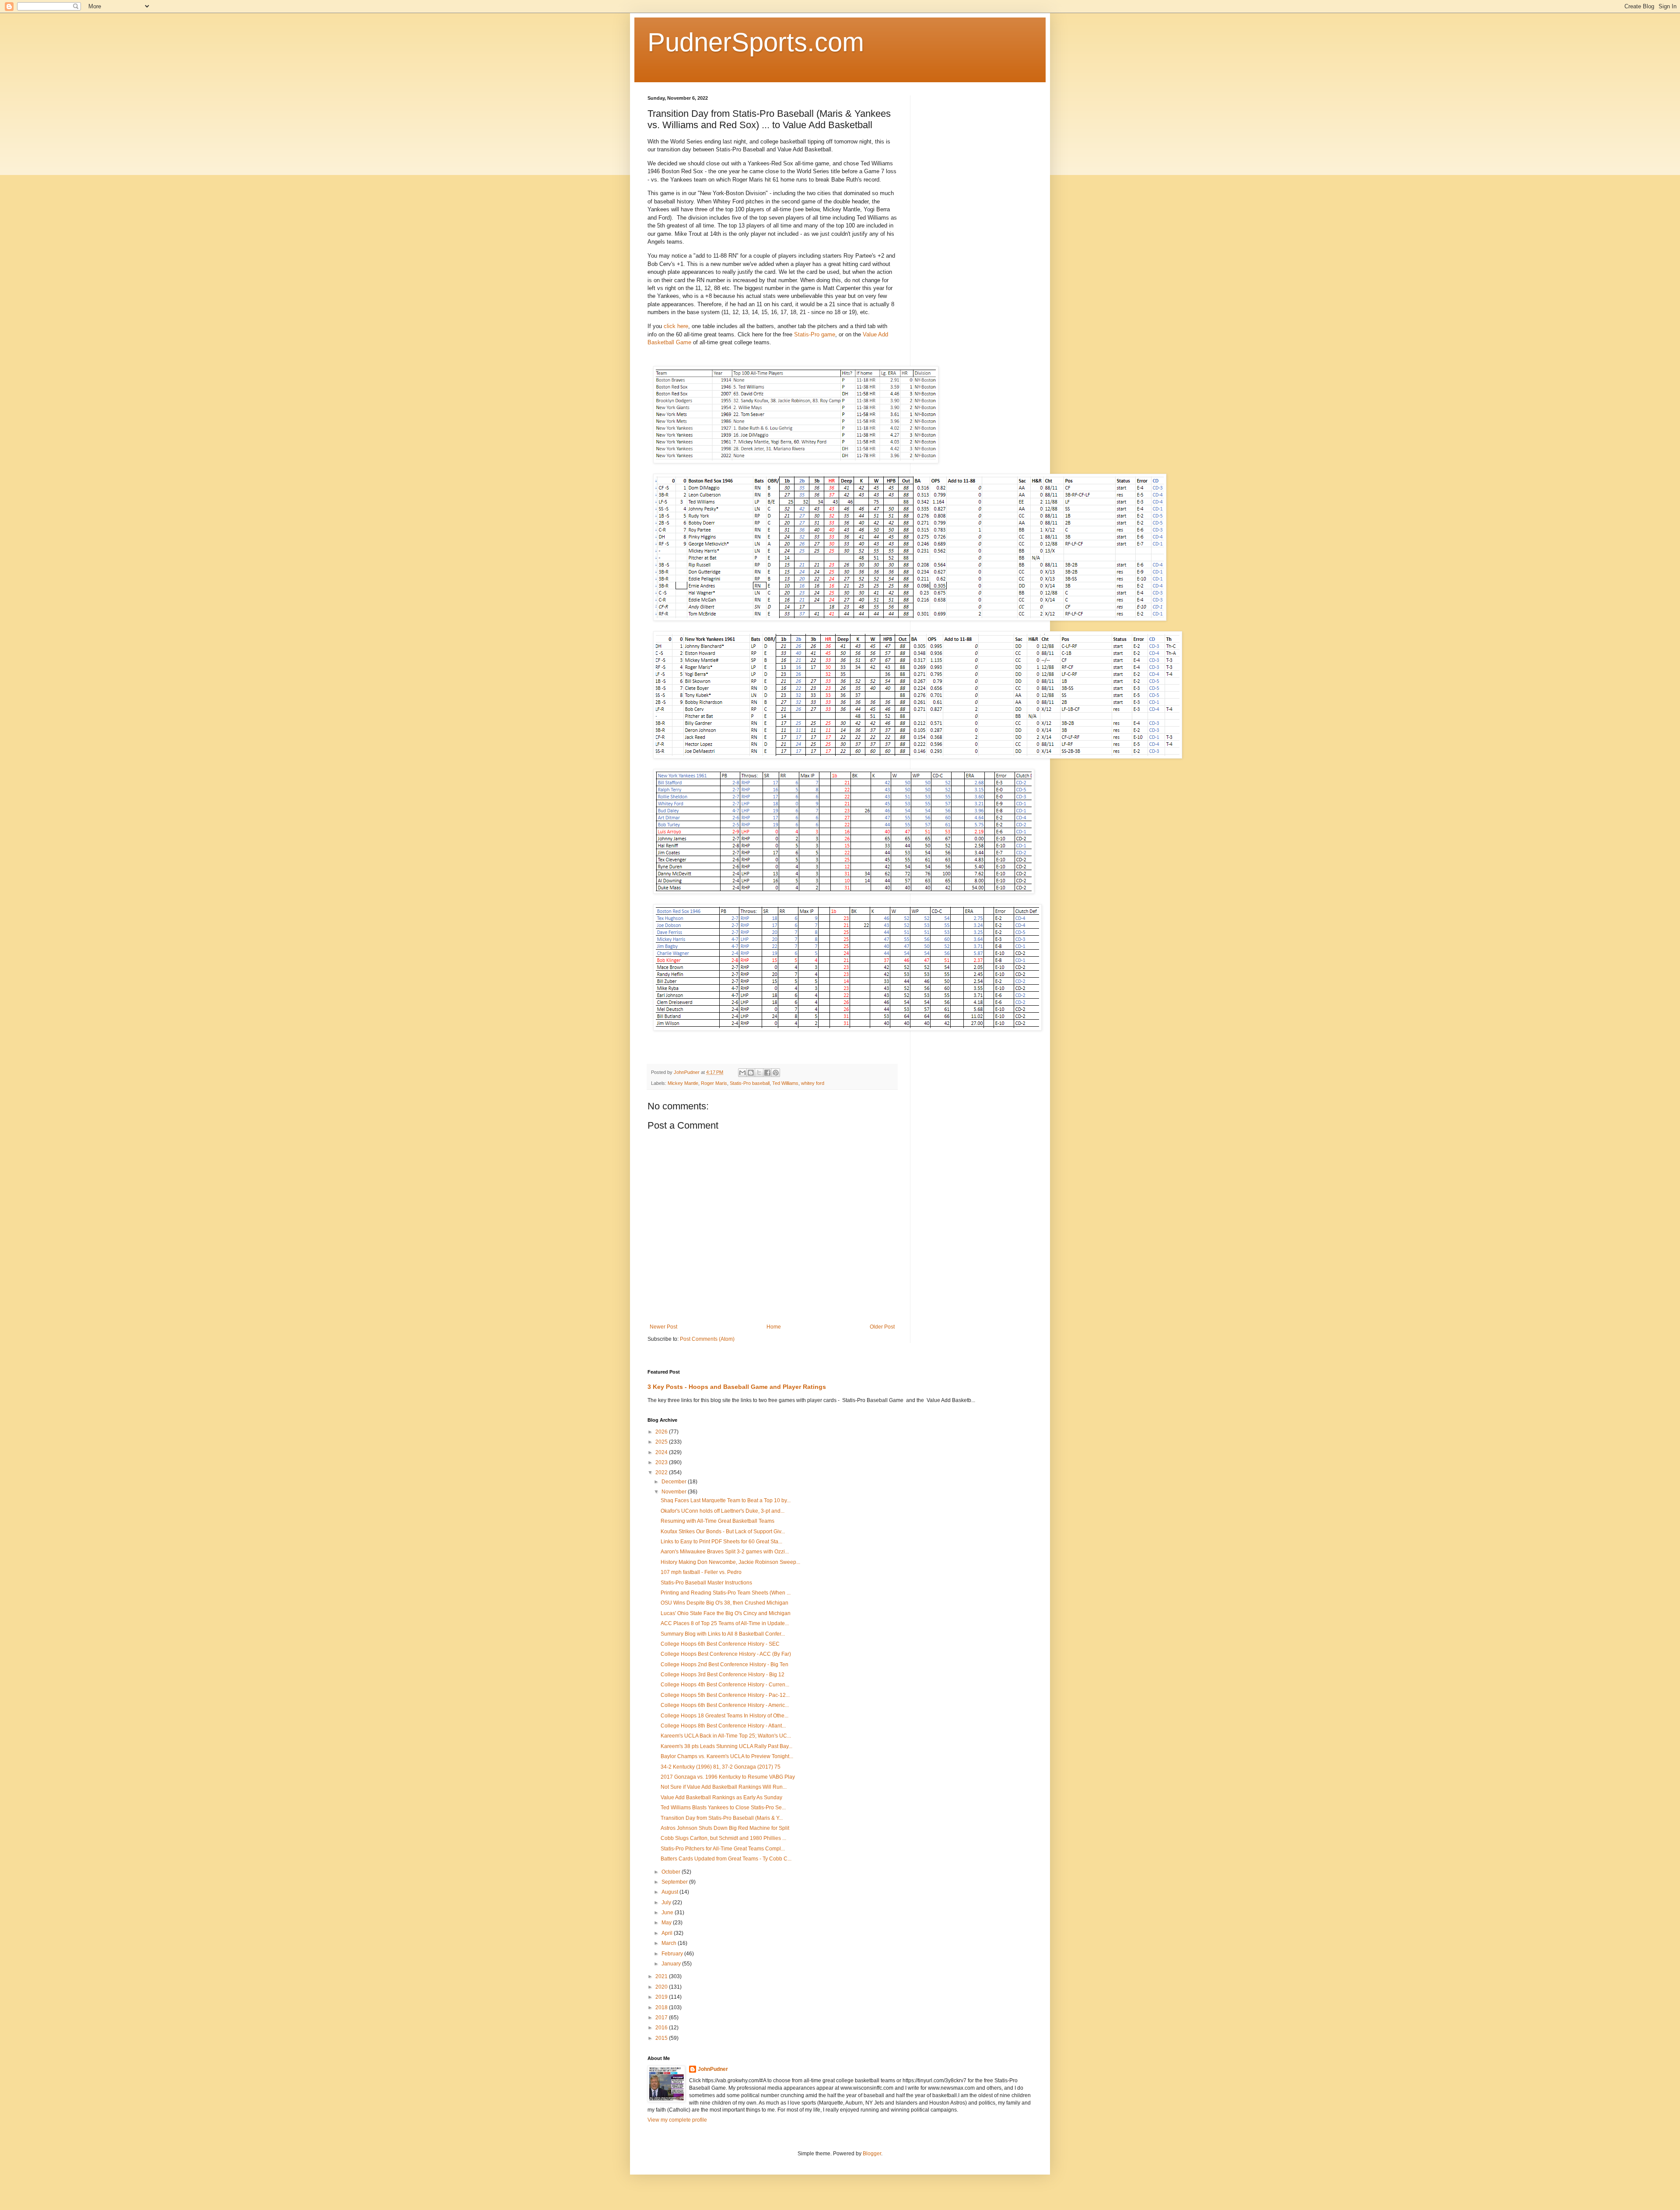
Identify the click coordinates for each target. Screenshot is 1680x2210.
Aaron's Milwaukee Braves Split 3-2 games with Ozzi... (725, 1552)
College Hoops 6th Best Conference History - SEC (720, 1644)
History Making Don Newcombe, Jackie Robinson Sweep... (730, 1562)
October (672, 1872)
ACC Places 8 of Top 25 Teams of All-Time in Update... (725, 1623)
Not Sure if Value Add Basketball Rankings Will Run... (724, 1787)
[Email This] (742, 1073)
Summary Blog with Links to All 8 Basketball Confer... (723, 1634)
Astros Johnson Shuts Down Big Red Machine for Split (725, 1828)
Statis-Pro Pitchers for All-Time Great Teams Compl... (723, 1849)
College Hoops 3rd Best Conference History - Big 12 (723, 1675)
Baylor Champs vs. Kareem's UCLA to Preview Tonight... (727, 1756)
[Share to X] (759, 1073)
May (667, 1923)
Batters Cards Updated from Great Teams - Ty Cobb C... (726, 1859)
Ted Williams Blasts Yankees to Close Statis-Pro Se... (723, 1808)
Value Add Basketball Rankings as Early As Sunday (721, 1797)
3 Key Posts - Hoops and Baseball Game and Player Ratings (737, 1387)
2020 (662, 1987)
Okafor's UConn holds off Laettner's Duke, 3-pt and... (723, 1511)
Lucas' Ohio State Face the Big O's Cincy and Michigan (726, 1613)
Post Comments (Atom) (707, 1339)
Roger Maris (714, 1083)
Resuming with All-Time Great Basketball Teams (717, 1521)
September (675, 1882)
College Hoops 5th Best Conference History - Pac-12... (725, 1695)
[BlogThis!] (751, 1073)
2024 (662, 1452)
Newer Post (663, 1327)
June (668, 1913)
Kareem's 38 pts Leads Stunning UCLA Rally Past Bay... (726, 1746)
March (670, 1943)
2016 (662, 2028)
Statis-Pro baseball (750, 1083)
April (668, 1933)
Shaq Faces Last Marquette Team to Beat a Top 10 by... (726, 1500)
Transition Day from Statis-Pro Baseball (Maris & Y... (722, 1818)
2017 (662, 2018)
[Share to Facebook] (767, 1073)
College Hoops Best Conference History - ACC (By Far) (726, 1654)
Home (774, 1327)
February (673, 1954)
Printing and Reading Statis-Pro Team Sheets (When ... (726, 1593)
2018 (662, 2007)
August (670, 1892)
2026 (662, 1432)
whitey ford (813, 1083)
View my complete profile (677, 2120)
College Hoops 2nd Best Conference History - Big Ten (724, 1664)
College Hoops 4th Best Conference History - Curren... (725, 1685)
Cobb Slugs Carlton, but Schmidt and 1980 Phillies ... (723, 1838)
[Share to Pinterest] (776, 1073)
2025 (662, 1442)
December (675, 1482)
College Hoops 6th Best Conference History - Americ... (725, 1705)
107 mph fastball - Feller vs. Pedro (701, 1572)
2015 (662, 2038)
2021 (662, 1976)
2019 (662, 1997)
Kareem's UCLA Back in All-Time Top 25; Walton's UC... (726, 1736)
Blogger (872, 2154)
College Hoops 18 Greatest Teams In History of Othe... (724, 1716)
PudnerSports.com (756, 42)
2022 (662, 1472)
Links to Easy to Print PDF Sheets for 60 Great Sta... (721, 1542)
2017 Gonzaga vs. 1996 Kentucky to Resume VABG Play (728, 1777)
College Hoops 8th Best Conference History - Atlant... (723, 1726)
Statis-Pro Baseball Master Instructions (706, 1583)
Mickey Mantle (683, 1083)
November (675, 1492)
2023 (662, 1462)
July (667, 1902)
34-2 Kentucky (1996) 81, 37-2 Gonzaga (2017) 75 (721, 1767)
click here (676, 326)
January (672, 1964)
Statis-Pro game (815, 334)
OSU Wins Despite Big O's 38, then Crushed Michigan (724, 1603)
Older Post (882, 1327)
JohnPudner (713, 2069)
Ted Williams (785, 1083)
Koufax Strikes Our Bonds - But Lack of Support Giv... (723, 1532)
